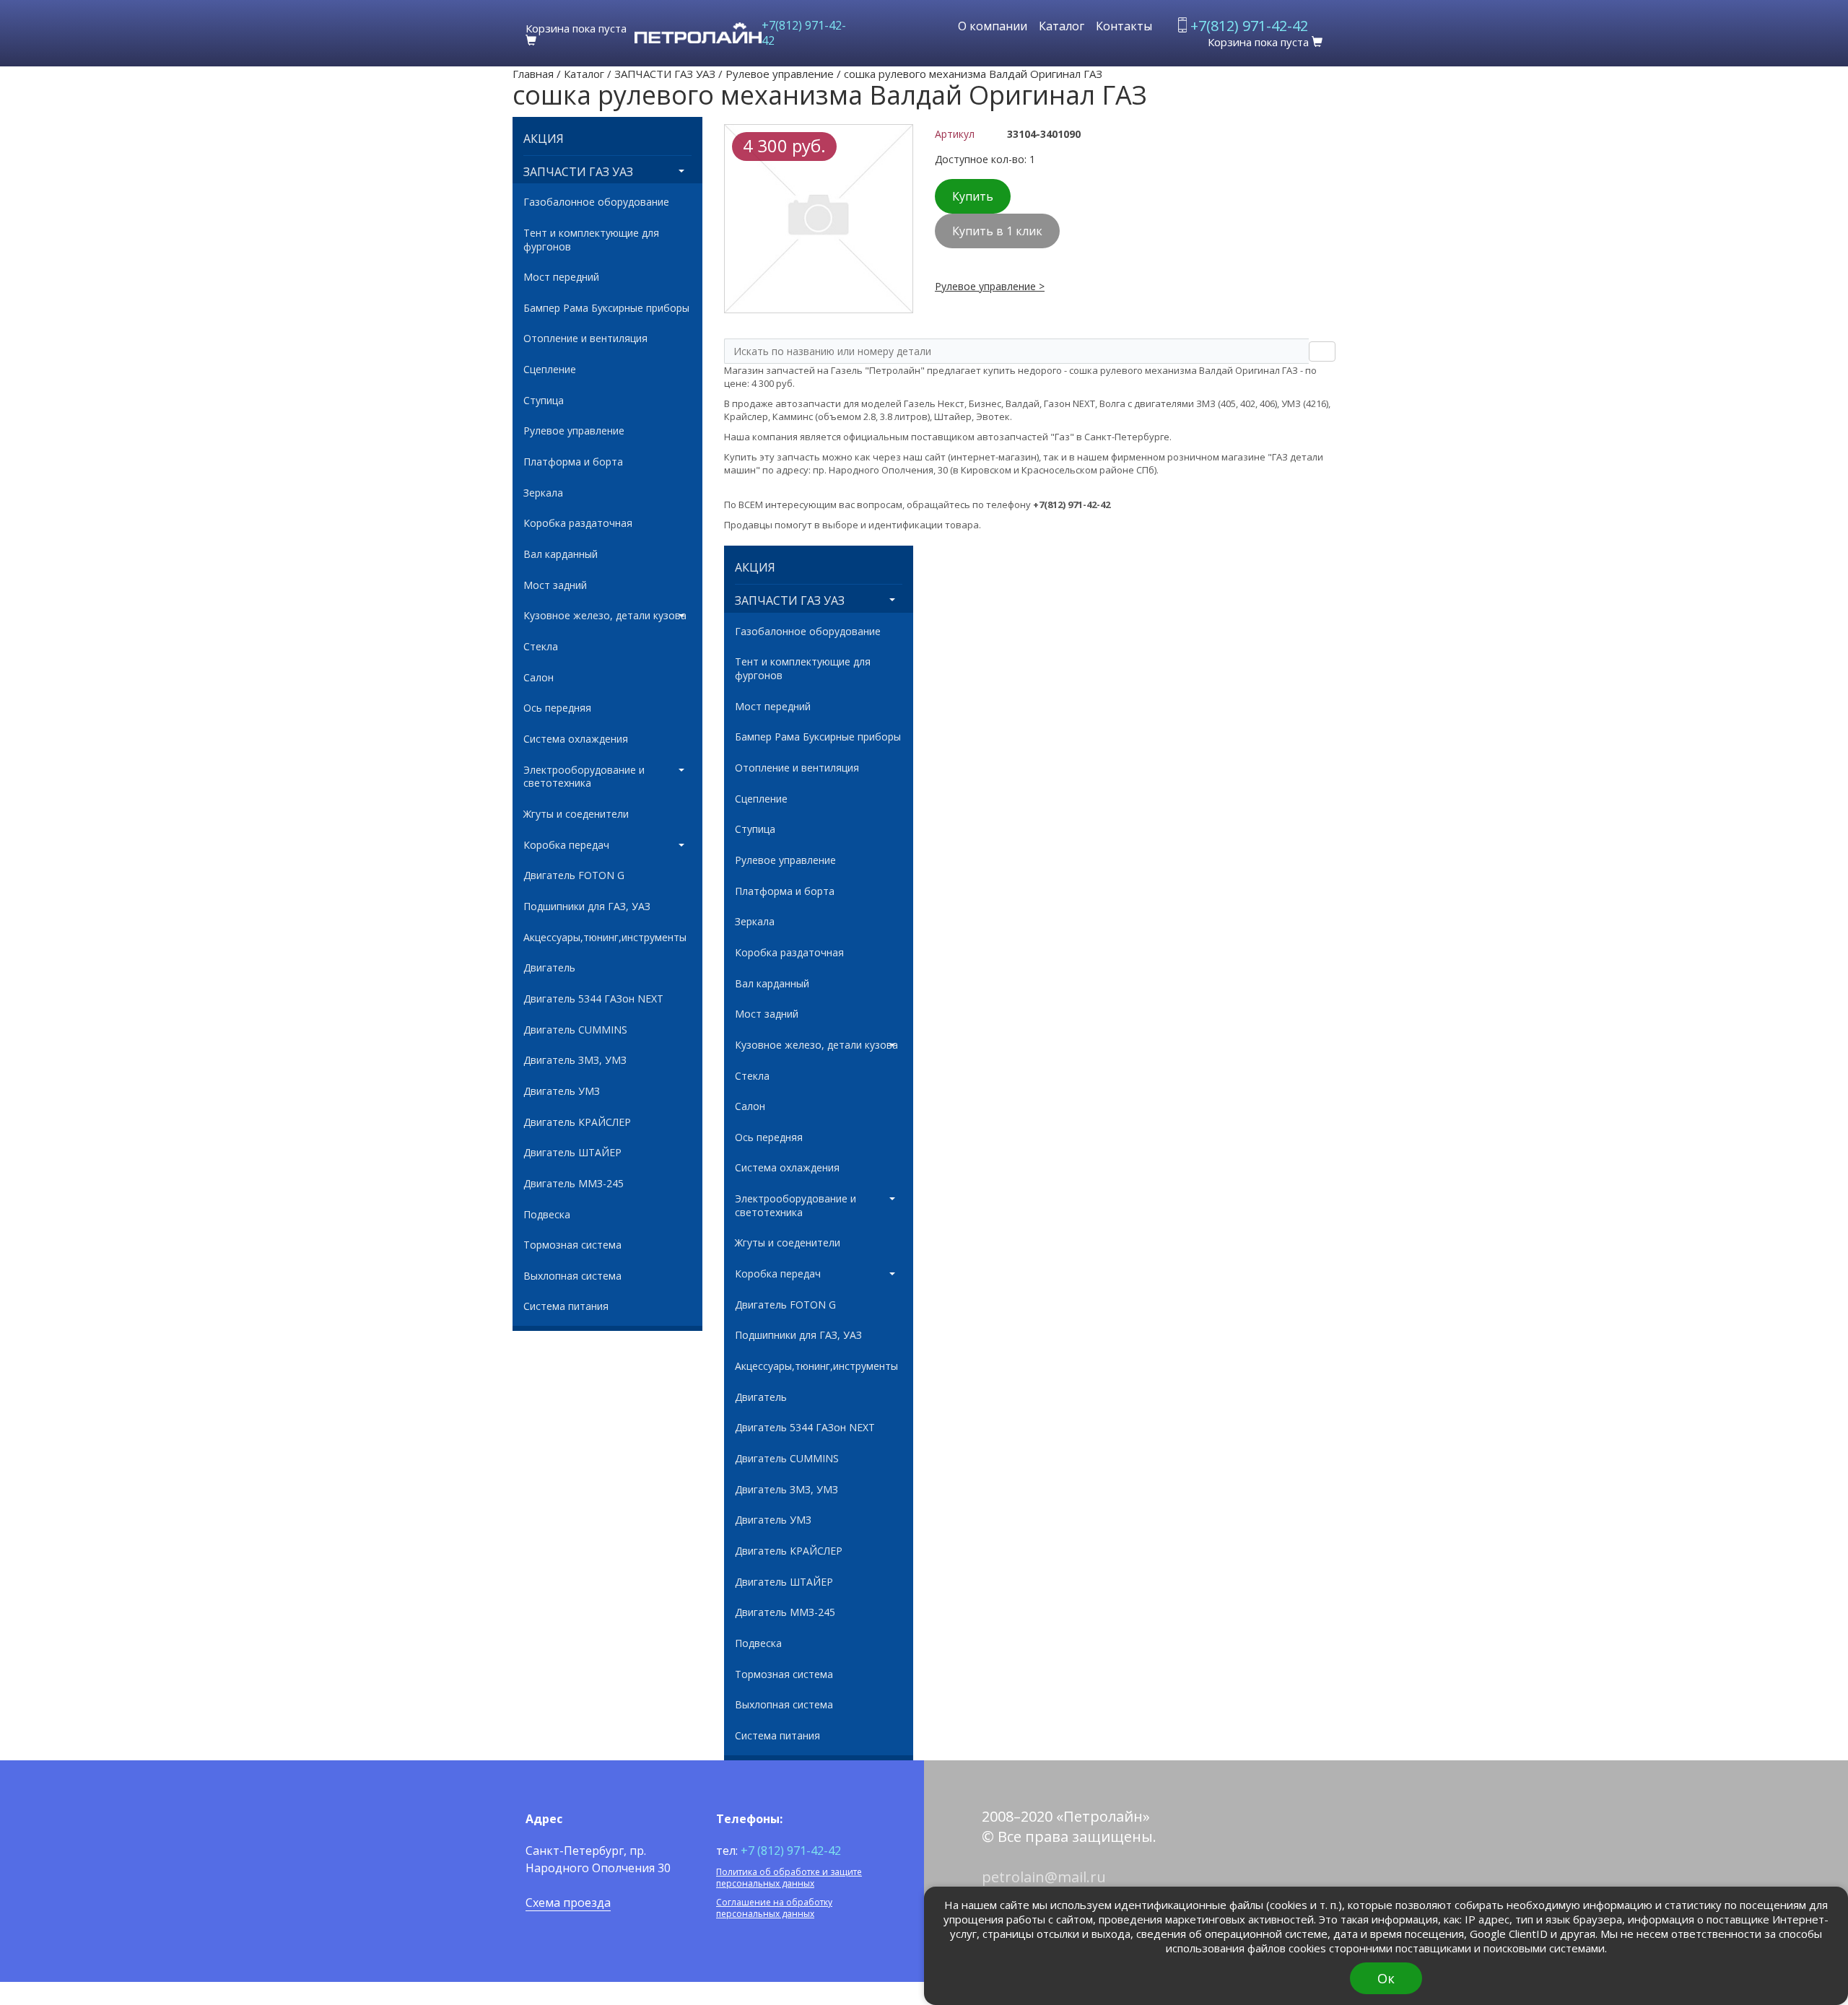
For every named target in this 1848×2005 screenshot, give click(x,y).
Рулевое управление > (990, 286)
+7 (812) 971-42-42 (791, 1851)
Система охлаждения (576, 739)
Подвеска (547, 1215)
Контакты (1124, 26)
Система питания (566, 1306)
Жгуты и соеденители (576, 814)
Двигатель (549, 968)
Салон (539, 678)
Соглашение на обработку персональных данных (774, 1908)
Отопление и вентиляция (585, 338)
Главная (533, 74)
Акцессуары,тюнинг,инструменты (605, 938)
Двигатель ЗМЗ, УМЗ (575, 1060)
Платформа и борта (573, 462)
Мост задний (555, 585)
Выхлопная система (572, 1276)
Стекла (541, 647)
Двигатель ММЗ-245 (574, 1184)
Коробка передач (566, 845)
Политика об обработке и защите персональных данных (789, 1878)
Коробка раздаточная (578, 523)
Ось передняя (557, 708)
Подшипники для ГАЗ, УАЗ (587, 907)
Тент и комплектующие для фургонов (591, 240)
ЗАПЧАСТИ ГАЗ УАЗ (665, 74)
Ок (1386, 1978)
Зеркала (543, 493)
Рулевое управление (780, 74)
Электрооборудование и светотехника (584, 777)
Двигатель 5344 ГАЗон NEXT (593, 999)
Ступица (544, 401)
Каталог (1062, 26)
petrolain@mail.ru (1044, 1877)
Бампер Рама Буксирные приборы (606, 308)
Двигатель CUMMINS (575, 1030)
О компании (993, 26)
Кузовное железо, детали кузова (605, 616)
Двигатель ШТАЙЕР (572, 1153)
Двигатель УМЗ (562, 1091)
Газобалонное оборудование (596, 202)
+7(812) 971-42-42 (804, 33)
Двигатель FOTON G (574, 875)
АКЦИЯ (544, 139)
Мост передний (561, 277)
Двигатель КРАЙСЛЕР (577, 1122)
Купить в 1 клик (997, 231)
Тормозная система (572, 1245)
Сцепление (550, 370)
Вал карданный (561, 554)
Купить (973, 196)
